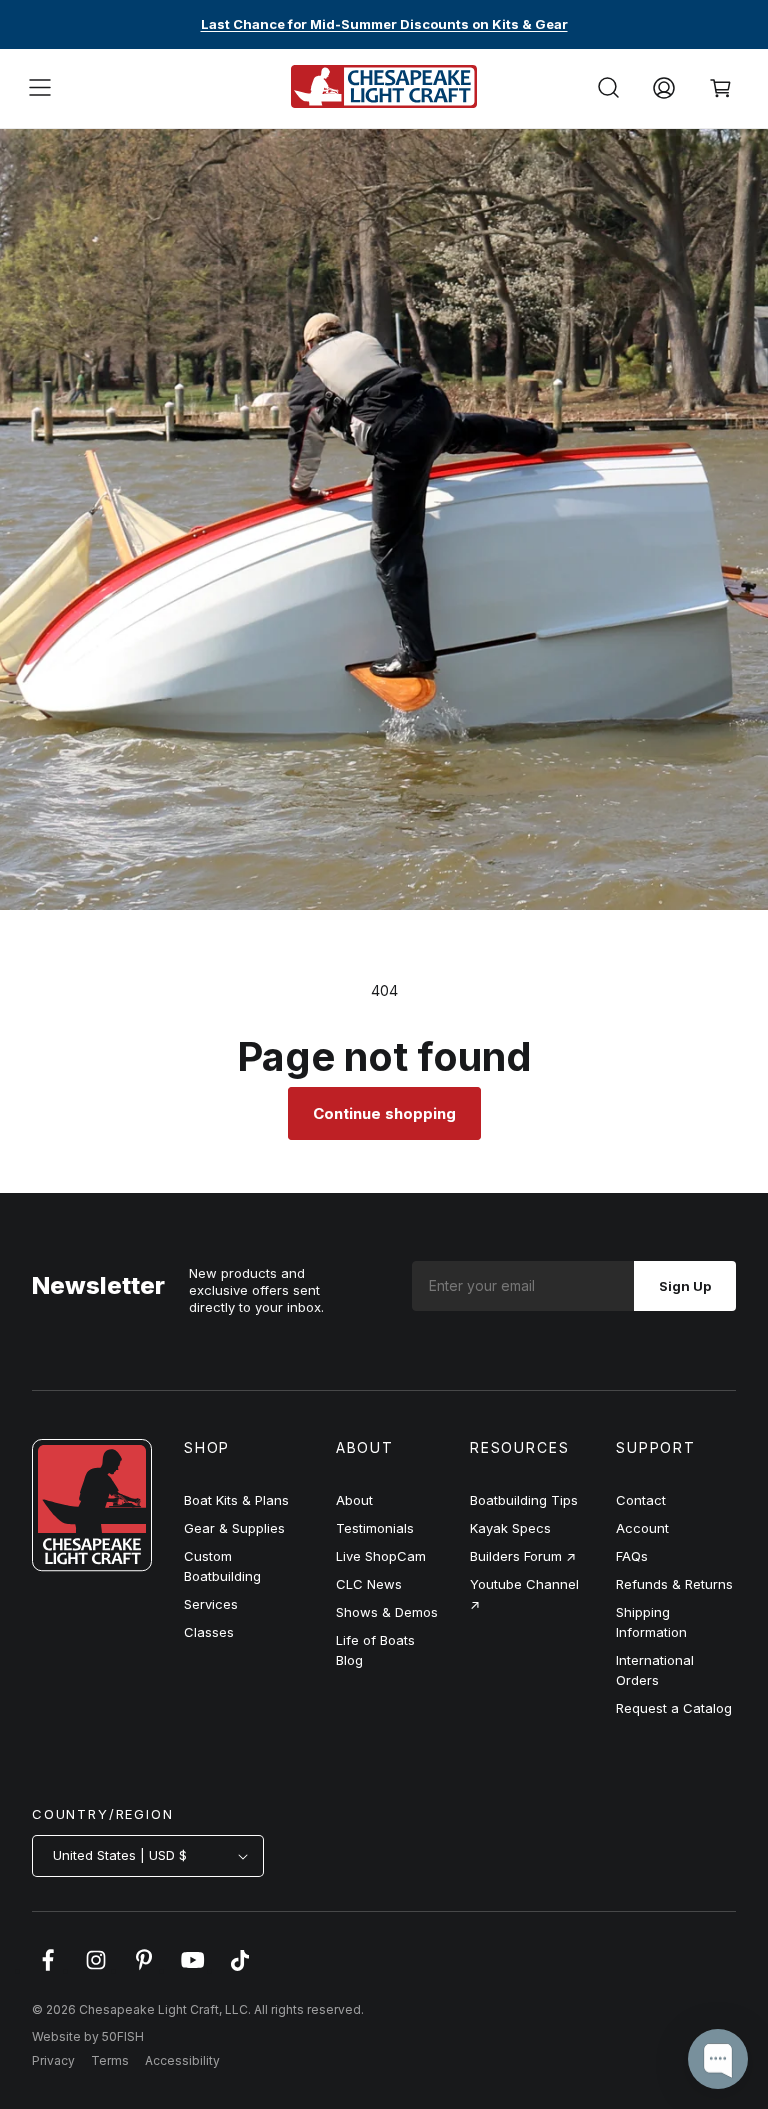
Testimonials (375, 1528)
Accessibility (182, 2060)
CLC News (369, 1584)
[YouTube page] (192, 1970)
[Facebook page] (48, 1970)
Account (642, 1528)
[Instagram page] (96, 1970)
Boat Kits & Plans (236, 1500)
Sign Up (685, 1286)
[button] (40, 88)
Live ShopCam (381, 1556)
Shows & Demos (387, 1612)
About (354, 1500)
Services (211, 1604)
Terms (110, 2060)
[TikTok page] (240, 1970)
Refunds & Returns (674, 1584)
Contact (641, 1500)
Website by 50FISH (88, 2036)
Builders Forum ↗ (523, 1556)
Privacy (53, 2060)
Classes (209, 1632)
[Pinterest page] (144, 1970)
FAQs (632, 1556)
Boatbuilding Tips (524, 1500)
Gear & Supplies (234, 1528)
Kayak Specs (510, 1528)
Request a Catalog (674, 1708)
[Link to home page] (92, 1566)
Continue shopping (384, 1113)
